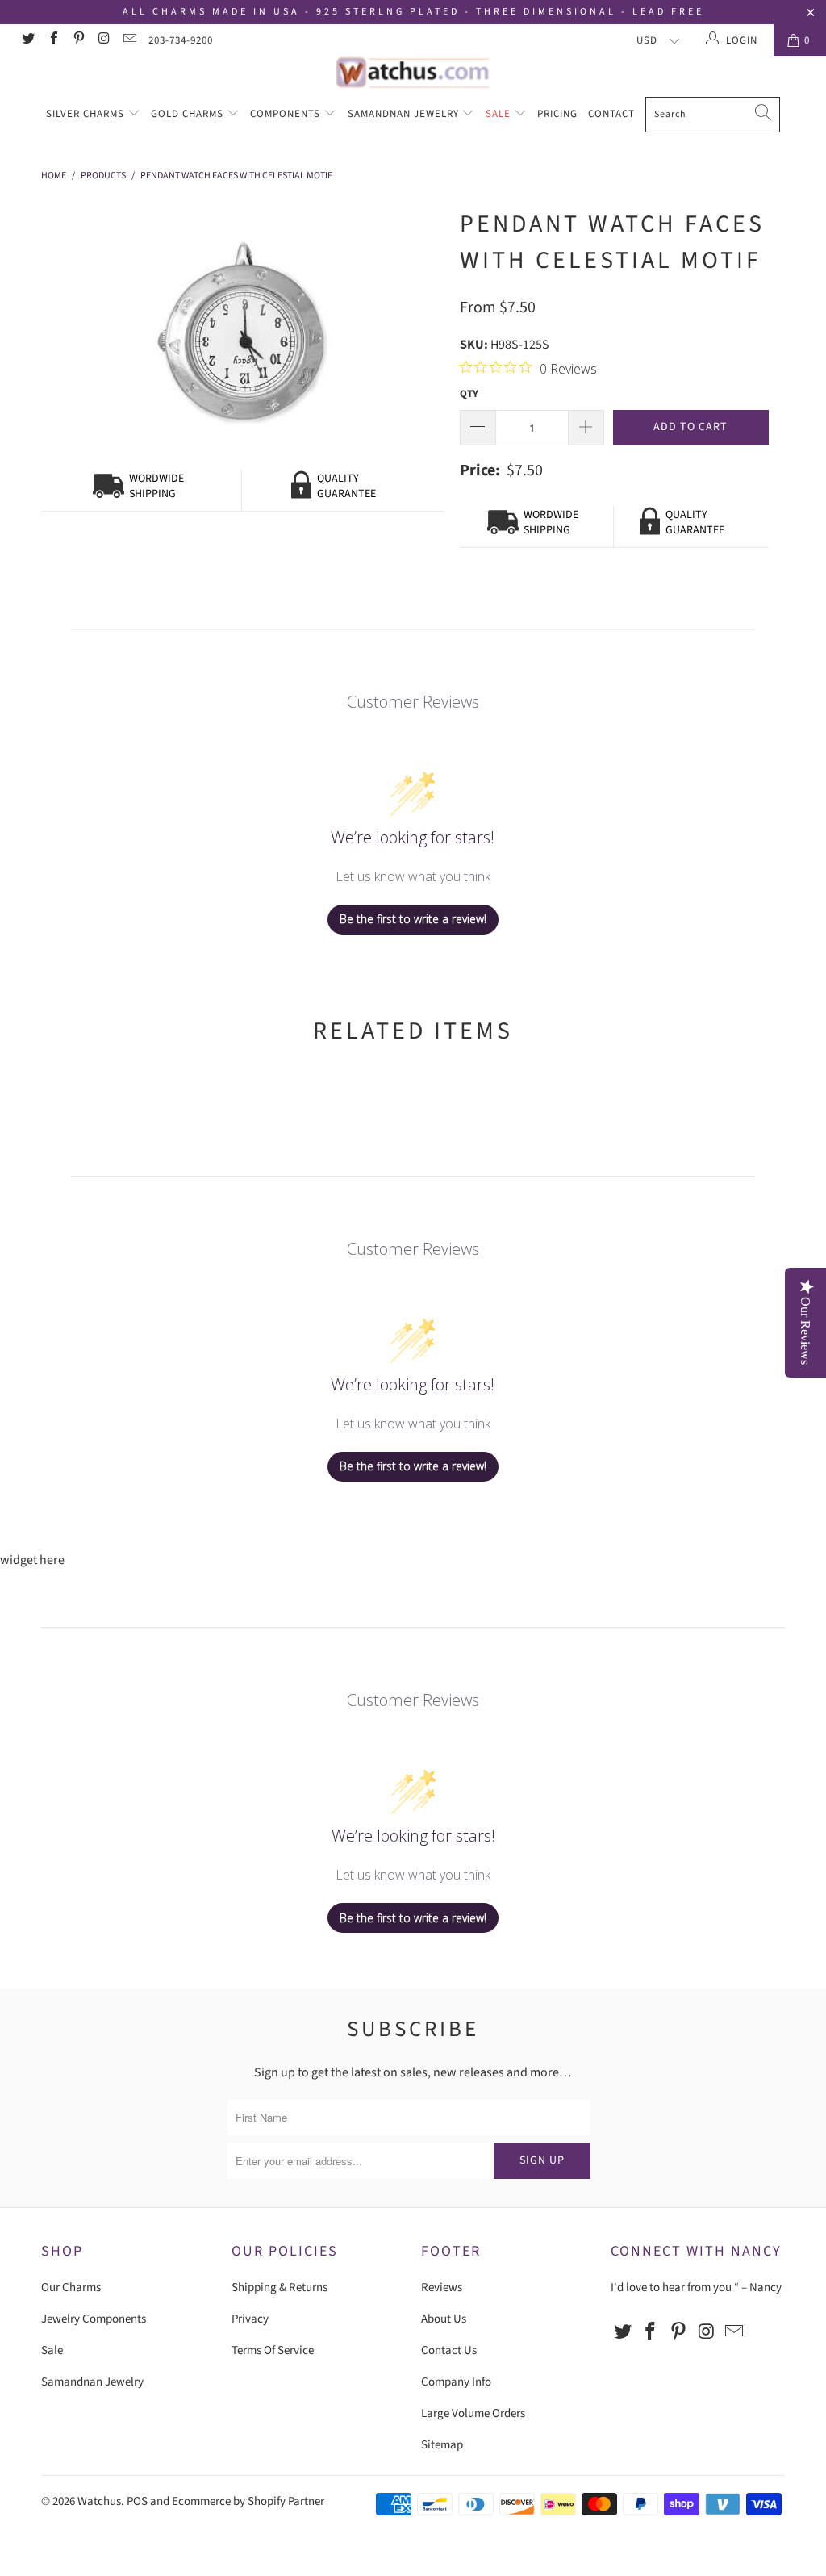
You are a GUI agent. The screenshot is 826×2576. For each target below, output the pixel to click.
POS (137, 2501)
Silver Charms (87, 114)
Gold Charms (189, 114)
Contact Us (449, 2350)
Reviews (442, 2287)
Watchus (99, 2501)
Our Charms (71, 2287)
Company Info (456, 2382)
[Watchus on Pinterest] (78, 40)
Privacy (250, 2319)
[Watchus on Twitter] (27, 40)
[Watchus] (413, 72)
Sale (500, 114)
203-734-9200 (181, 40)
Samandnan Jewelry (405, 114)
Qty (469, 394)
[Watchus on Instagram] (103, 40)
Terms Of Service (273, 2350)
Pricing (557, 114)
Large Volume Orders (473, 2413)
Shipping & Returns (280, 2287)
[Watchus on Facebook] (52, 40)
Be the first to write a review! (413, 919)
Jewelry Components (94, 2319)
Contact (611, 114)
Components (287, 114)
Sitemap (442, 2445)
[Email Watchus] (129, 40)
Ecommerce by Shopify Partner (248, 2501)
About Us (444, 2319)
